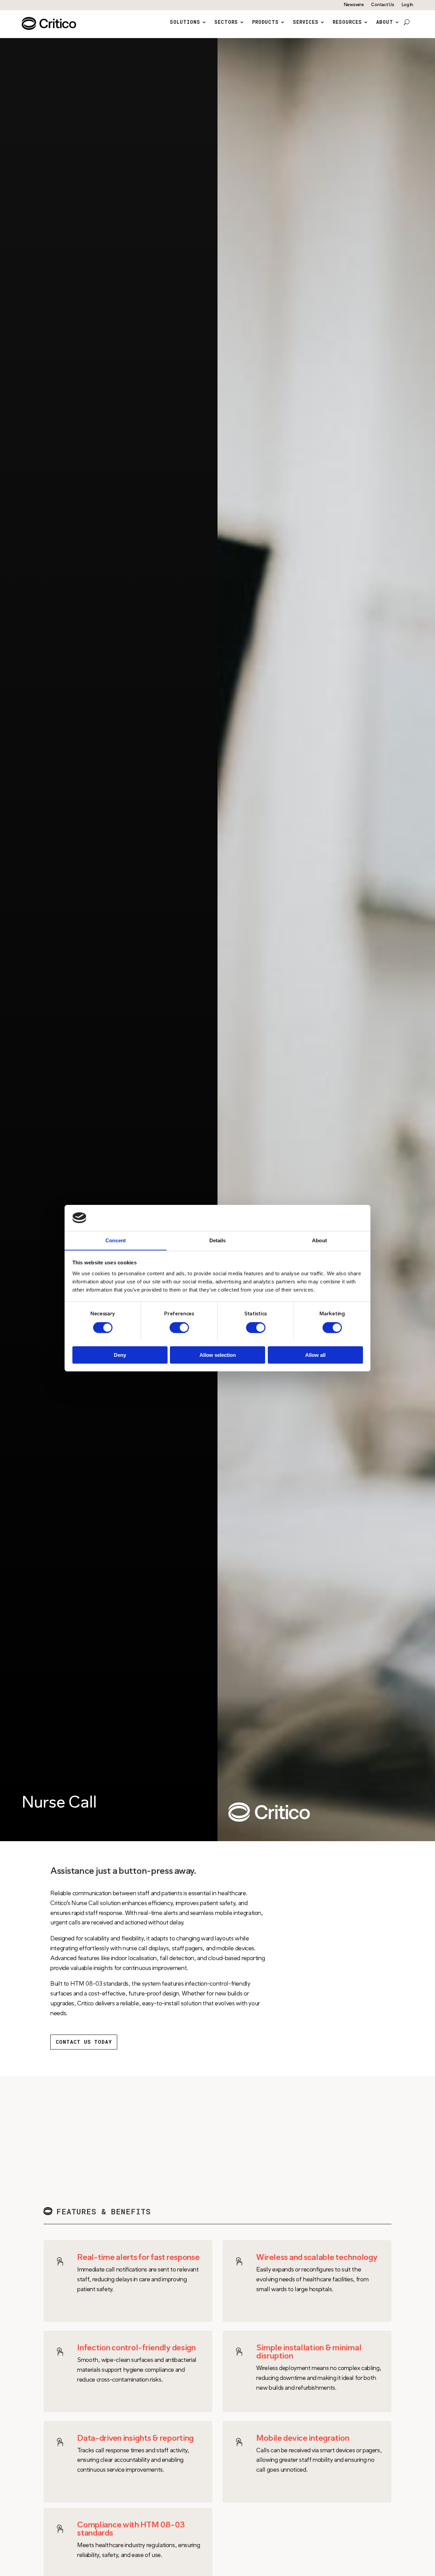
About (385, 22)
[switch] (179, 1328)
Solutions (185, 22)
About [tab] (319, 1240)
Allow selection (218, 1355)
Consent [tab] (116, 1240)
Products (265, 22)
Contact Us (382, 5)
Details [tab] (218, 1240)
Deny (120, 1355)
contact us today (84, 2042)
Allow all (315, 1355)
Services (306, 22)
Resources (347, 22)
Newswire (354, 5)
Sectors (226, 22)
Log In (407, 5)
